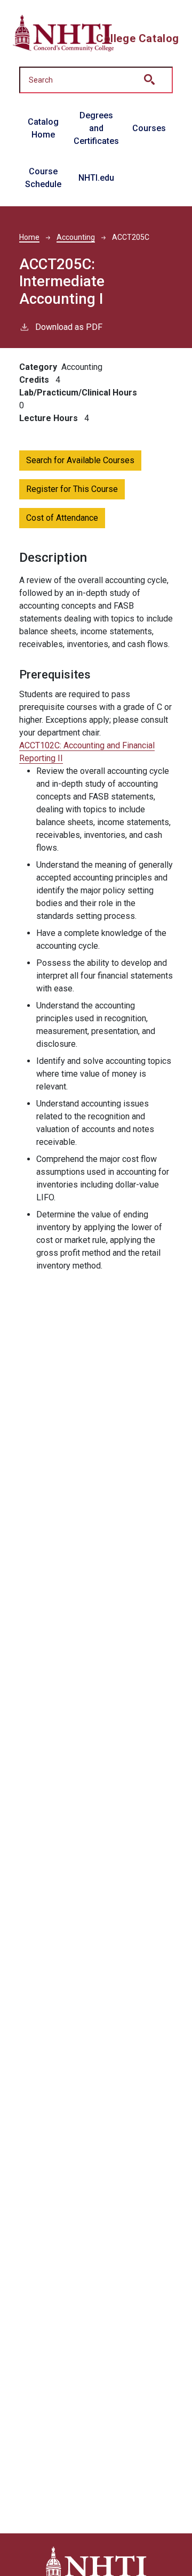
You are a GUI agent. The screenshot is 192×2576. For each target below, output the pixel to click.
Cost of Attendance (62, 518)
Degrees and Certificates (96, 128)
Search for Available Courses (80, 460)
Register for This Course (72, 489)
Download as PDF (69, 327)
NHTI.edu (96, 178)
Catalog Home (43, 128)
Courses (149, 128)
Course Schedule (43, 178)
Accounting (76, 237)
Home (29, 237)
